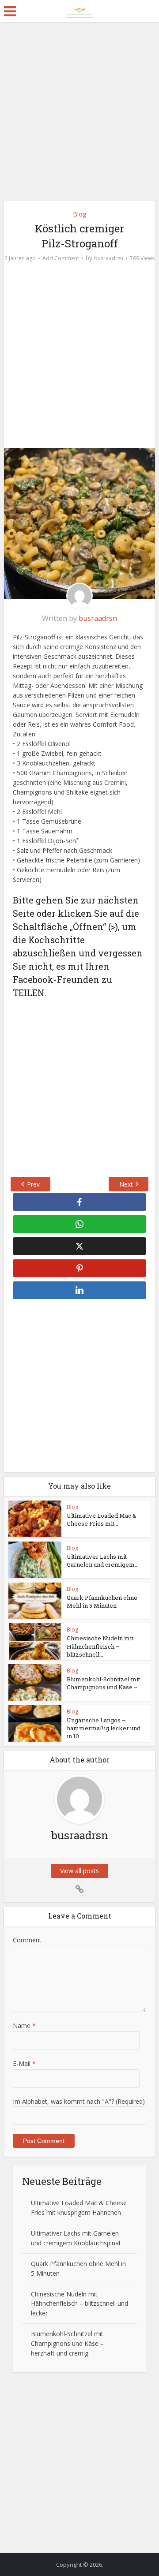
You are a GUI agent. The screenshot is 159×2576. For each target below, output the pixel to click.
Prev (33, 1184)
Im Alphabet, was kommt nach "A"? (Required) (79, 2101)
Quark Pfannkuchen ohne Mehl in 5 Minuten (102, 1602)
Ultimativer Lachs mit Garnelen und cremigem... (103, 1561)
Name (24, 2025)
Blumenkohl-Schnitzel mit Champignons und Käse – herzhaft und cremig (67, 2343)
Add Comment (61, 258)
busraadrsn (109, 258)
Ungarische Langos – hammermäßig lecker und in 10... (104, 1728)
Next (126, 1184)
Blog (79, 214)
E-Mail (24, 2063)
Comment (27, 1940)
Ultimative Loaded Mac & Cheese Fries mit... (102, 1519)
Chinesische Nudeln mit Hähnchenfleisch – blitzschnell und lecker (79, 2304)
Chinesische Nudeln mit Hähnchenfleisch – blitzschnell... (100, 1646)
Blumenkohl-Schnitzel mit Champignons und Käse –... (104, 1683)
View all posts (79, 1871)
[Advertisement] (79, 115)
